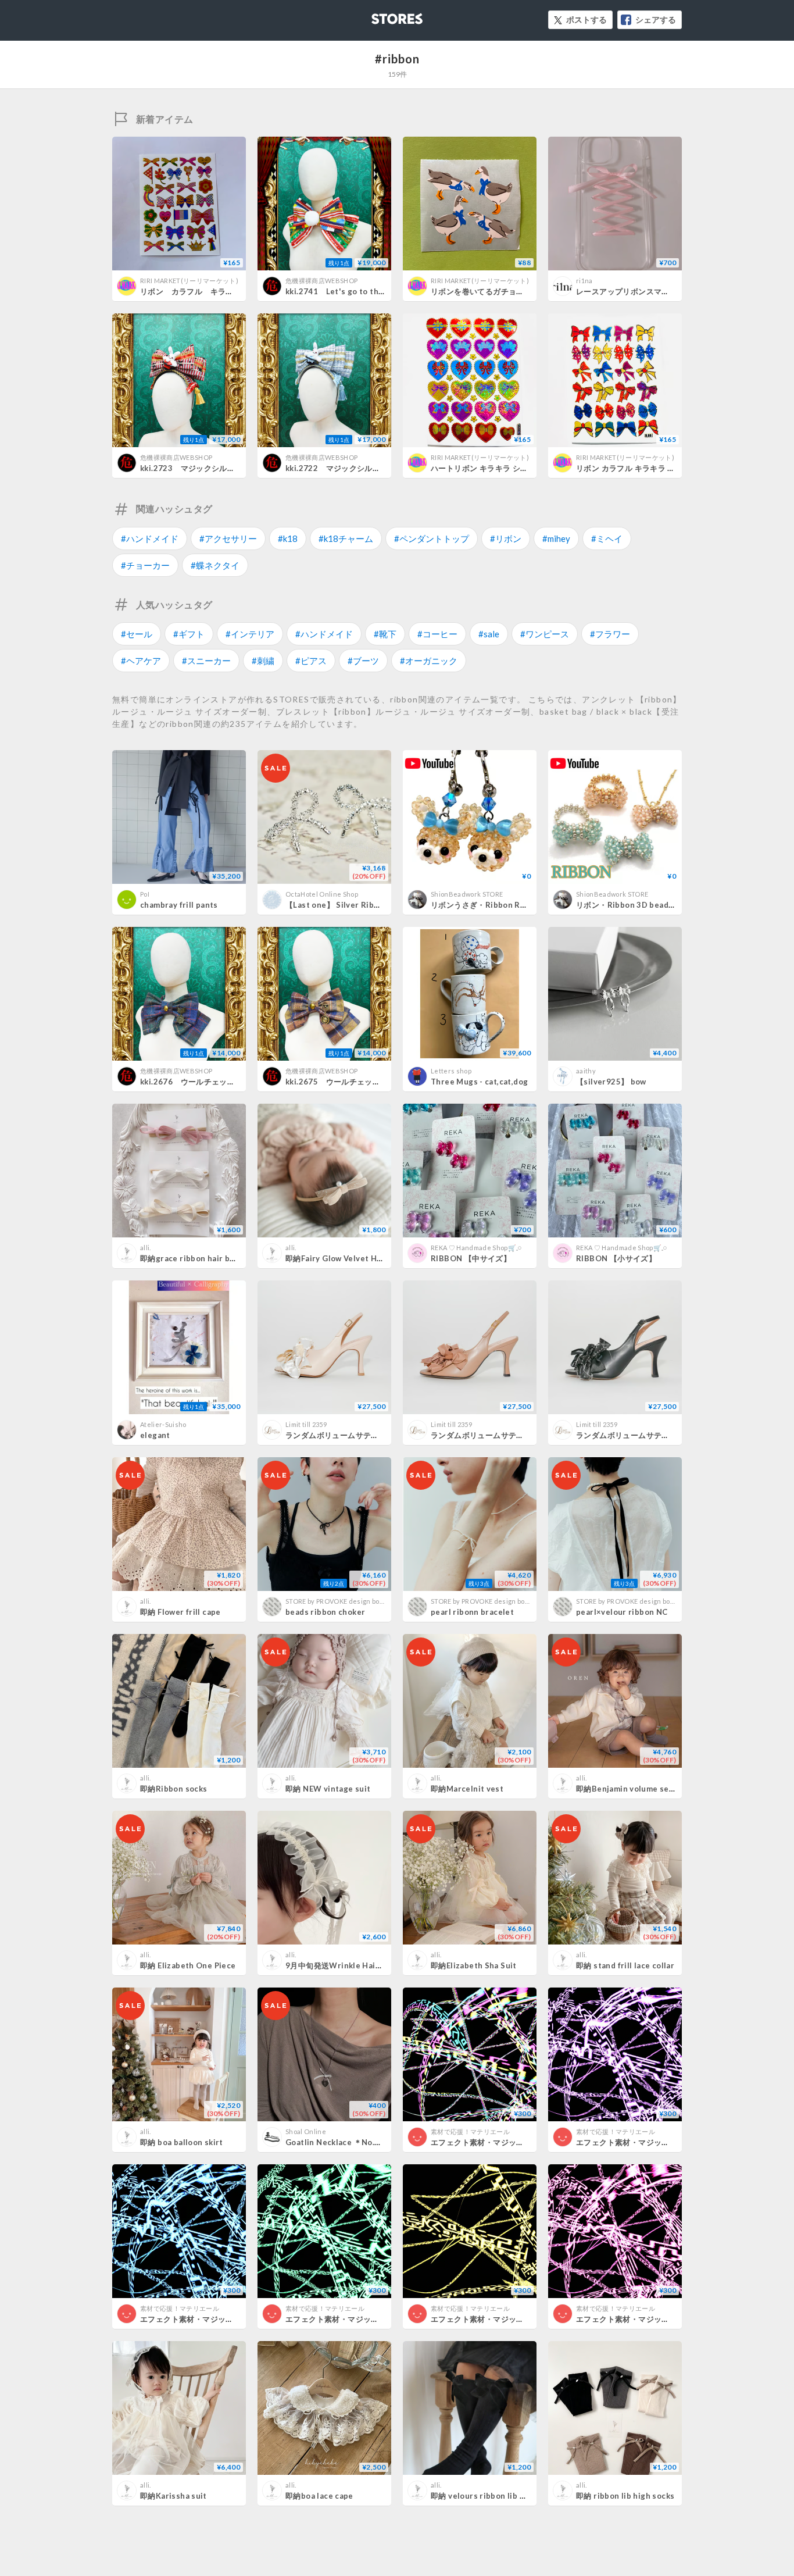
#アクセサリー (228, 538)
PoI (145, 894)
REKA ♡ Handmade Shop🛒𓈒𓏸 (476, 1248)
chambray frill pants (179, 905)
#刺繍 (263, 661)
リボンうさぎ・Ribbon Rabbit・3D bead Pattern (521, 905)
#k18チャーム (346, 538)
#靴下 (385, 634)
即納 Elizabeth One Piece (188, 1965)
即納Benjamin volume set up (630, 1789)
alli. (146, 1248)
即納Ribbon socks (174, 1789)
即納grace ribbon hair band (192, 1258)
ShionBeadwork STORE (467, 894)
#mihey (556, 538)
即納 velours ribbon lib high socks (496, 2496)
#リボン (506, 538)
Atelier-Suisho (163, 1424)
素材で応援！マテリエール (470, 2131)
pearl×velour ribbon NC (622, 1612)
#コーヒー (437, 634)
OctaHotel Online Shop (322, 894)
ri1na (584, 281)
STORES (378, 15)
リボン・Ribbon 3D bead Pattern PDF (647, 905)
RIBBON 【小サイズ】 (616, 1258)
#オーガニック (429, 661)
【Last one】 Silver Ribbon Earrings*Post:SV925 (378, 905)
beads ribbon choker (325, 1612)
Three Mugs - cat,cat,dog (479, 1082)
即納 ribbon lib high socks (625, 2496)
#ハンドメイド (150, 538)
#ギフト (189, 634)
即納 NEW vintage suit (328, 1789)
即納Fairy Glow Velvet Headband (348, 1258)
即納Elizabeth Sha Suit (474, 1965)
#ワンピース (545, 634)
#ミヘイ (607, 538)
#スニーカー (206, 661)
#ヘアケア (141, 661)
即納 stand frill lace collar (625, 1965)
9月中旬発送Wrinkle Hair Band (343, 1965)
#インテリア (250, 634)
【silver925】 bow (611, 1082)
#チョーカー (145, 565)
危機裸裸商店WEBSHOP (321, 281)
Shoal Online (306, 2131)
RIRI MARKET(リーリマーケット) (189, 281)
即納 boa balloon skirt (182, 2142)
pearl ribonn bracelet (472, 1612)
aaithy (586, 1071)
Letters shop (451, 1071)
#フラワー (610, 634)
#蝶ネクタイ (215, 565)
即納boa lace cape (319, 2496)
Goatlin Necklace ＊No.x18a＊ (343, 2142)
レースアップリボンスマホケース (634, 291)
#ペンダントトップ (432, 538)
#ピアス (311, 661)
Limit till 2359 (306, 1424)
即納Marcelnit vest (467, 1789)
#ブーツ (363, 661)
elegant (155, 1435)
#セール (137, 634)
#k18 (288, 538)
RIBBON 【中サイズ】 (471, 1258)
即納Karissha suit (174, 2496)
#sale (489, 634)
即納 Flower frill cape (180, 1612)
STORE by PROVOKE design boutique (343, 1601)
